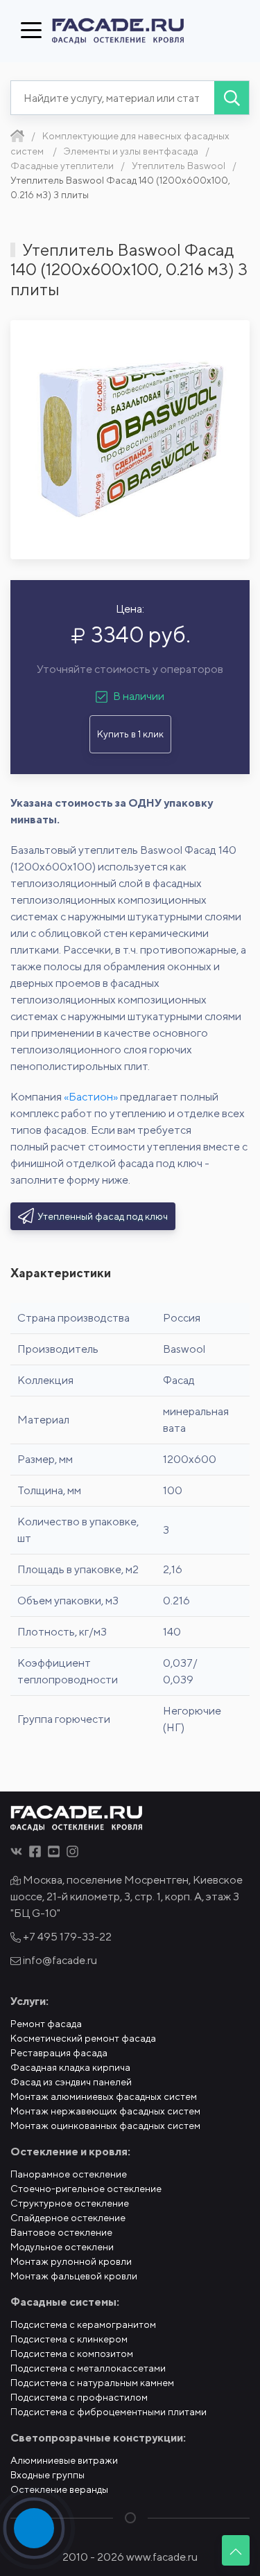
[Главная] (17, 136)
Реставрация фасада (59, 2053)
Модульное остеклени (62, 2247)
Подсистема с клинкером (69, 2339)
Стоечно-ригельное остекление (86, 2189)
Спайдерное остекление (68, 2218)
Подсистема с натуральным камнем (92, 2383)
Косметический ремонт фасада (83, 2038)
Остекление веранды (59, 2489)
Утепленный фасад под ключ (103, 1216)
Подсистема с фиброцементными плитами (109, 2412)
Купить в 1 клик (130, 734)
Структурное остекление (70, 2203)
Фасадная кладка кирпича (70, 2067)
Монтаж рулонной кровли (71, 2261)
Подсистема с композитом (72, 2354)
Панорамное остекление (69, 2174)
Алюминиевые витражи (64, 2460)
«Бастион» (91, 1097)
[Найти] (232, 98)
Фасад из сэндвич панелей (71, 2082)
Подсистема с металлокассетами (88, 2368)
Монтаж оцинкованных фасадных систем (105, 2126)
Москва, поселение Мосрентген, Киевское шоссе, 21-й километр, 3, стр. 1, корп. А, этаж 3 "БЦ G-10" (127, 1896)
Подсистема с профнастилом (79, 2397)
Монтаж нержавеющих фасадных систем (105, 2111)
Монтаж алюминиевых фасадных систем (104, 2096)
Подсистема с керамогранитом (83, 2324)
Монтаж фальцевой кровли (74, 2276)
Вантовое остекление (61, 2232)
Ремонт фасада (46, 2024)
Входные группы (47, 2475)
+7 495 (66, 1937)
